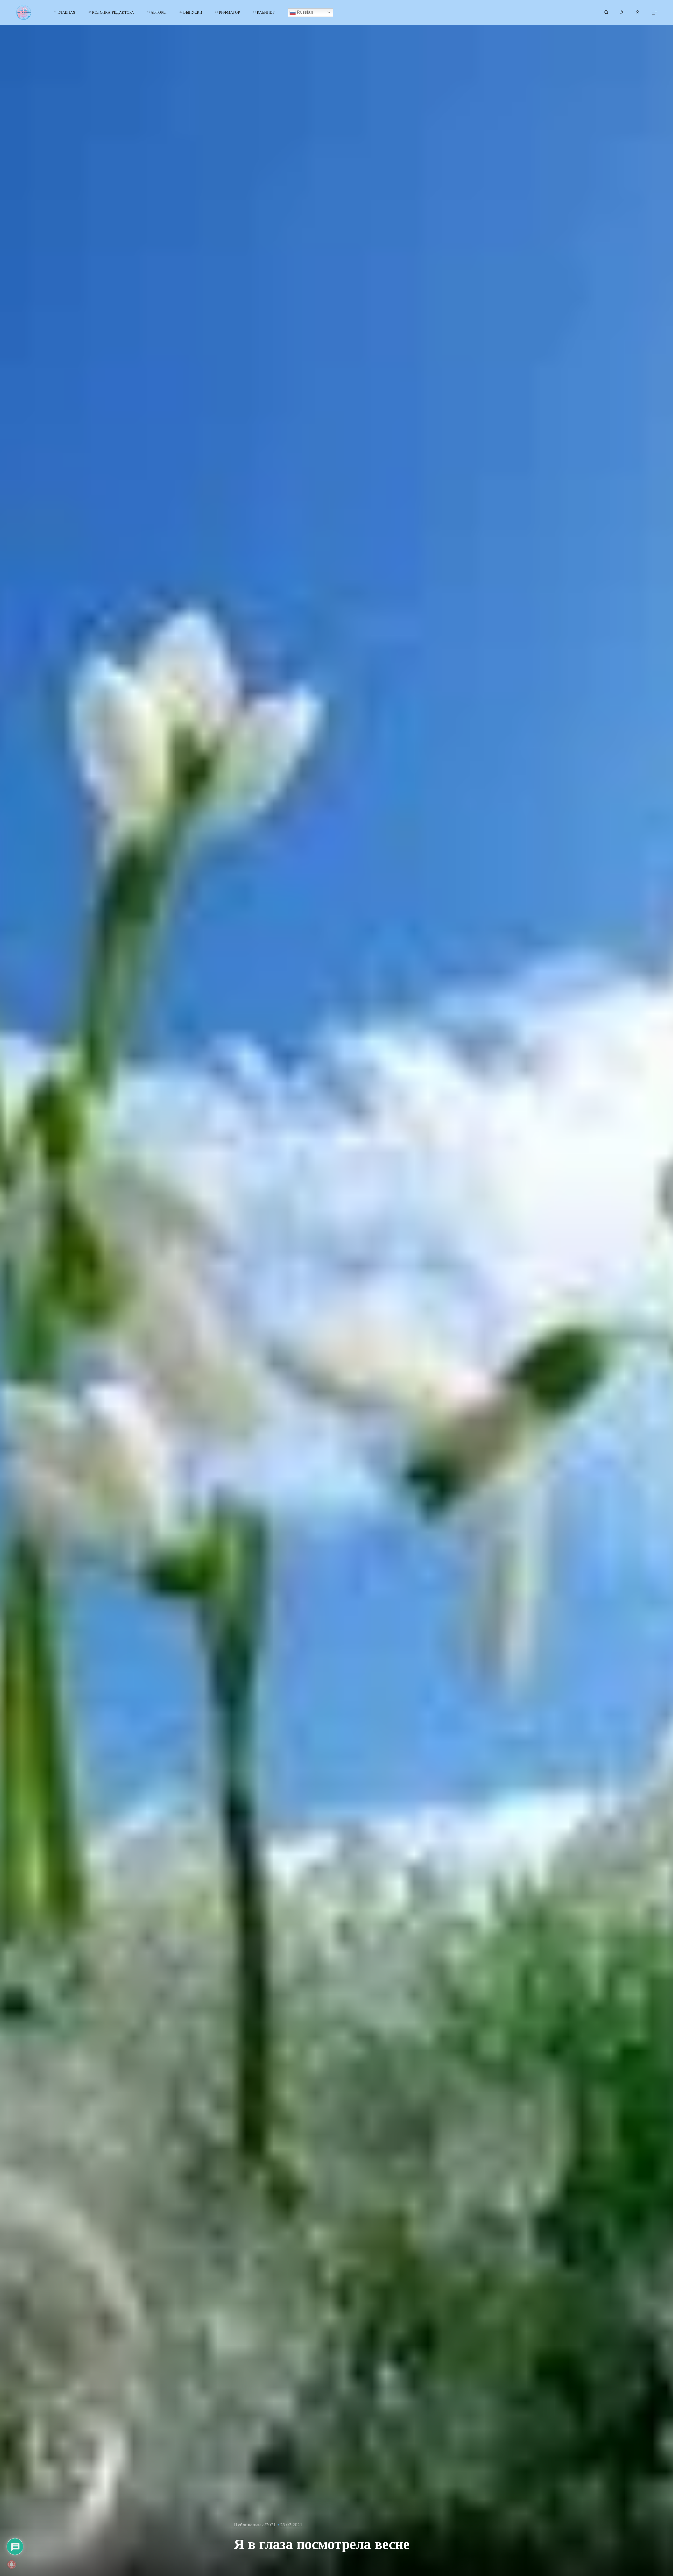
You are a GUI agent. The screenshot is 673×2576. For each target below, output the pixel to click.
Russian (304, 12)
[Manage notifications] (12, 2564)
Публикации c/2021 (255, 2524)
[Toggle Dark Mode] (622, 13)
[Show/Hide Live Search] (606, 13)
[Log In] (638, 13)
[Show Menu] (655, 12)
